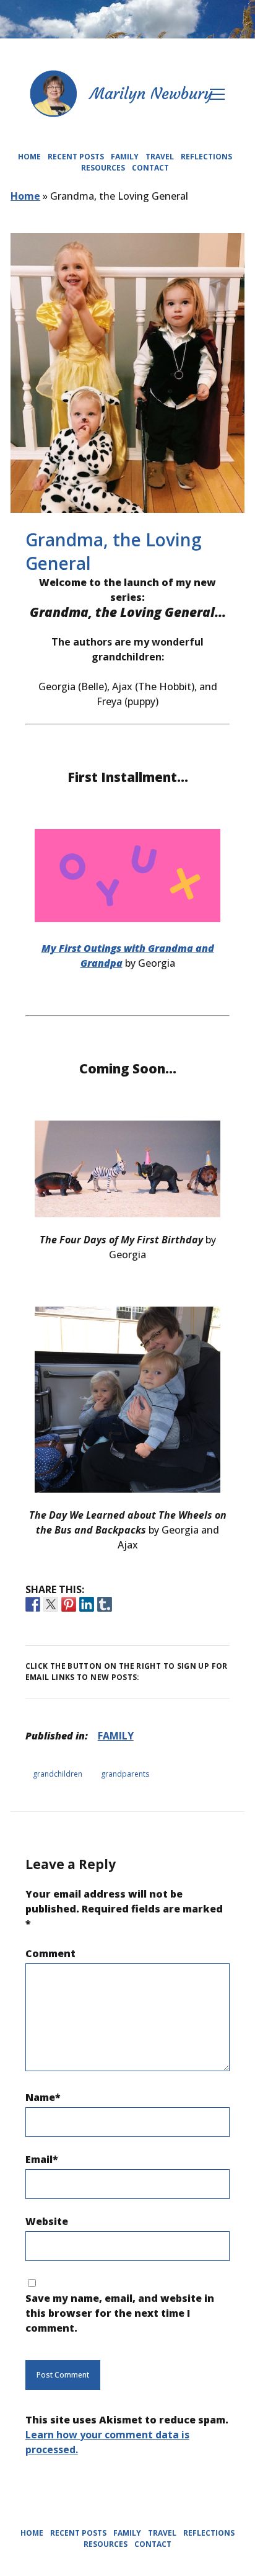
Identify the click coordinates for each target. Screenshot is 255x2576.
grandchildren (58, 1774)
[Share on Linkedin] (87, 1604)
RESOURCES (103, 168)
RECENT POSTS (128, 179)
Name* (43, 2097)
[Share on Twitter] (51, 1604)
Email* (42, 2159)
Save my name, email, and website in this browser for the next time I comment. (120, 2313)
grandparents (125, 1774)
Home (25, 196)
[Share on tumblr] (105, 1604)
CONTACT (150, 168)
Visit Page (127, 19)
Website (47, 2221)
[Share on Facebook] (33, 1604)
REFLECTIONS (206, 157)
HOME (127, 149)
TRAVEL (160, 157)
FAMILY (125, 157)
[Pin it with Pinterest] (69, 1604)
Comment (50, 1953)
